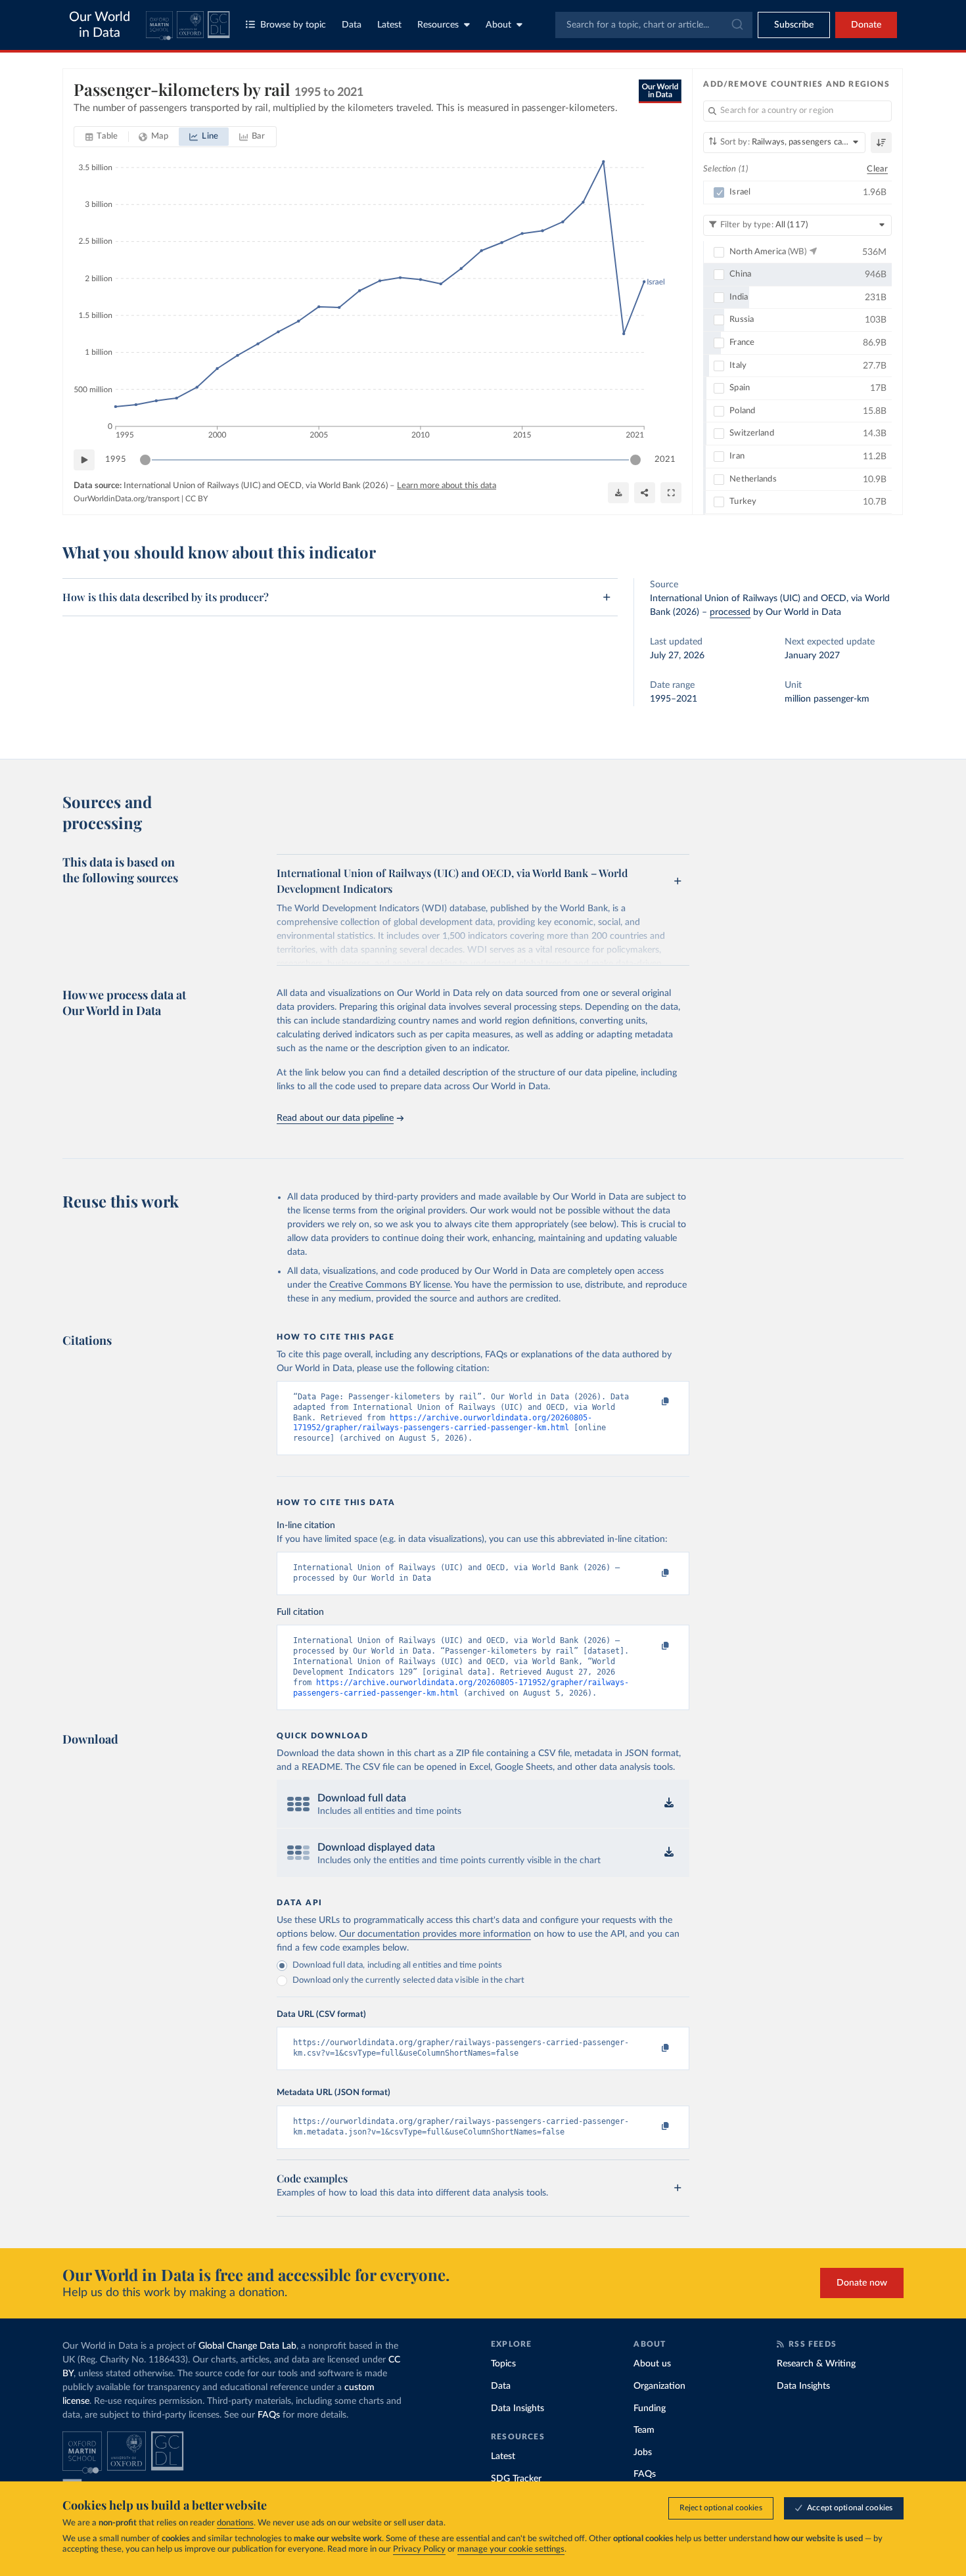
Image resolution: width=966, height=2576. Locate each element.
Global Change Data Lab (247, 2346)
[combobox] (654, 25)
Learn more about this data (447, 486)
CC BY (196, 499)
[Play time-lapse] (84, 460)
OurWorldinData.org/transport (126, 499)
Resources (438, 25)
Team (644, 2430)
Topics (503, 2364)
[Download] (618, 493)
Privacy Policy (419, 2549)
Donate (866, 25)
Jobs (643, 2452)
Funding (650, 2408)
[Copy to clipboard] (652, 1403)
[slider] (145, 460)
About (498, 25)
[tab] (102, 137)
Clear (877, 169)
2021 (665, 460)
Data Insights (517, 2408)
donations (235, 2523)
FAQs (269, 2415)
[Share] (645, 493)
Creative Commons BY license (390, 1285)
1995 (116, 460)
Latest (389, 25)
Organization (659, 2386)
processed (730, 612)
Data (352, 25)
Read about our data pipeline (335, 1118)
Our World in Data (100, 25)
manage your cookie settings (511, 2549)
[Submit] (736, 25)
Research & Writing (816, 2364)
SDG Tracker (516, 2479)
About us (652, 2364)
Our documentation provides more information (435, 1934)
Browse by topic (293, 25)
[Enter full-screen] (671, 493)
